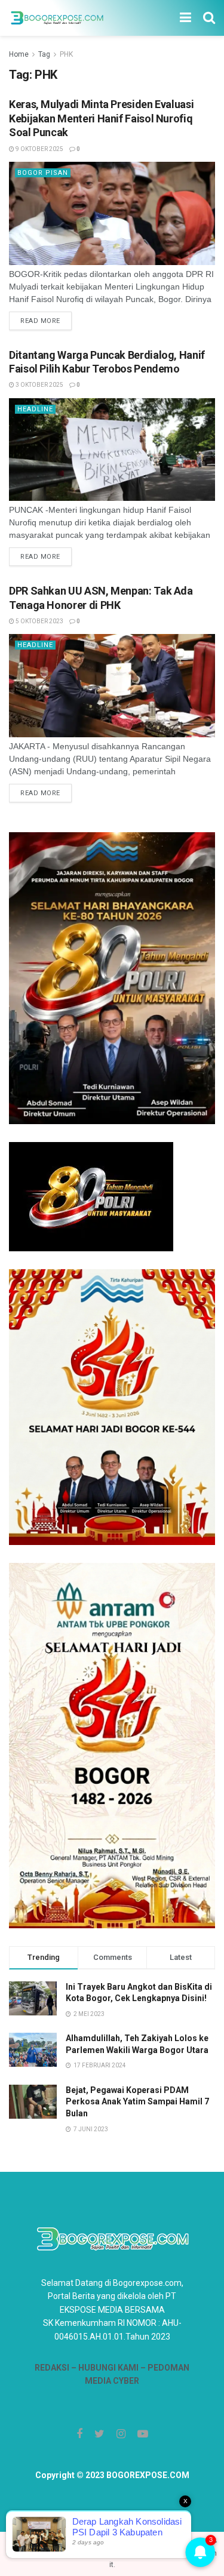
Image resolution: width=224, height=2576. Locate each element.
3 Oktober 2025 (39, 385)
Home (19, 54)
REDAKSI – (56, 2368)
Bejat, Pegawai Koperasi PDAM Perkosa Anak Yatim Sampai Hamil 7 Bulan (137, 2102)
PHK (66, 54)
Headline (35, 409)
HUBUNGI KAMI (108, 2368)
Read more (40, 321)
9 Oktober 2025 (39, 149)
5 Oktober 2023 (39, 621)
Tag (44, 54)
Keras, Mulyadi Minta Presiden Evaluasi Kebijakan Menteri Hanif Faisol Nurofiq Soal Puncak (101, 118)
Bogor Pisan (43, 173)
